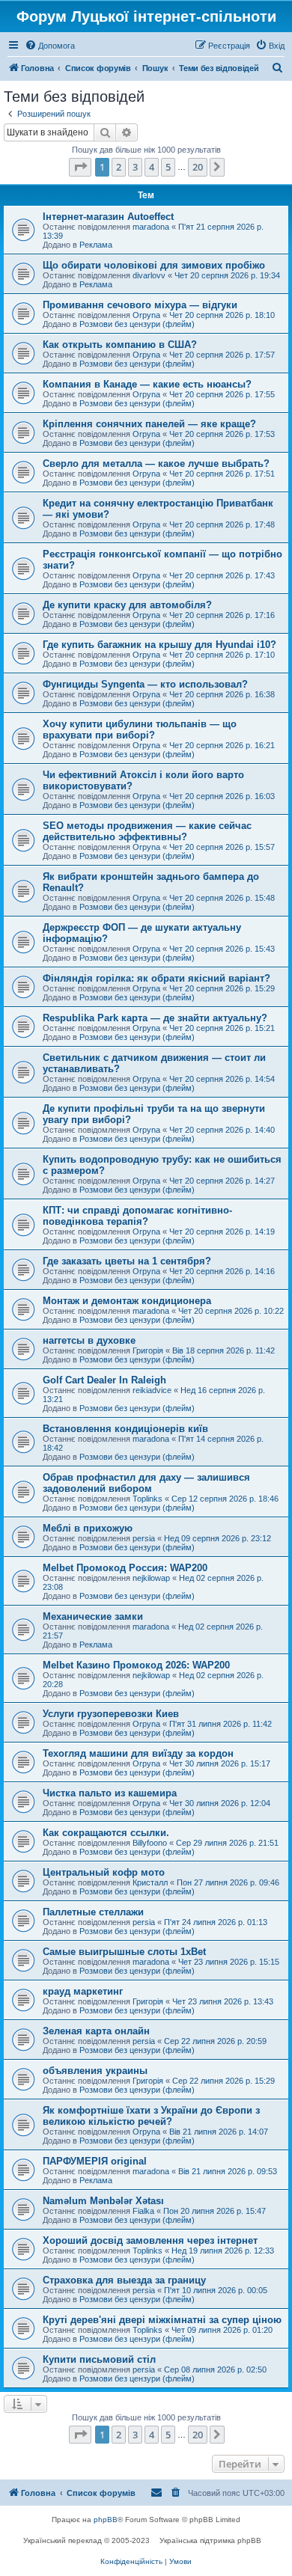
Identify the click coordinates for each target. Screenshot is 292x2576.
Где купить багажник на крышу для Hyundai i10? (159, 645)
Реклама (96, 245)
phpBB (106, 2520)
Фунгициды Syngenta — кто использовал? (145, 684)
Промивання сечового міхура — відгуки (140, 305)
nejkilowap (151, 1578)
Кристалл (150, 1882)
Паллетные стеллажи (93, 1912)
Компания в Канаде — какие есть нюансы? (147, 384)
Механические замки (93, 1616)
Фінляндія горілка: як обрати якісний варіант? (156, 978)
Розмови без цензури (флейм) (137, 324)
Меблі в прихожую (88, 1528)
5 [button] (168, 167)
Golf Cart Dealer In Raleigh (104, 1380)
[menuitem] (50, 46)
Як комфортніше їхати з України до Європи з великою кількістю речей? (151, 2116)
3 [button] (135, 167)
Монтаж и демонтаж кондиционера (127, 1301)
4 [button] (152, 167)
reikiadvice (152, 1390)
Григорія (148, 1350)
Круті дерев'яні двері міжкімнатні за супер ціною (162, 2320)
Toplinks (147, 1499)
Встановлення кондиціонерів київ (125, 1429)
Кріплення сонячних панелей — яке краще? (149, 424)
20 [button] (198, 167)
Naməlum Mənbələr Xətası (103, 2201)
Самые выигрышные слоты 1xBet (124, 1952)
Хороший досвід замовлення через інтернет (150, 2240)
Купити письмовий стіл (99, 2359)
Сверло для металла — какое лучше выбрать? (156, 464)
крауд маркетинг (83, 1991)
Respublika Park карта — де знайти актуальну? (155, 1018)
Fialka (143, 2211)
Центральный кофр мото (104, 1872)
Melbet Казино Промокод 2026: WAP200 (136, 1665)
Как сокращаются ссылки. (106, 1833)
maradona (151, 227)
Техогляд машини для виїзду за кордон (138, 1753)
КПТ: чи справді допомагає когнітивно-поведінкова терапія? (137, 1216)
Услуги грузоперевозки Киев (111, 1714)
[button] (80, 167)
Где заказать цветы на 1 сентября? (127, 1261)
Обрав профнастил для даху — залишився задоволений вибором (146, 1483)
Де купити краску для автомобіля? (127, 605)
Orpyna (146, 315)
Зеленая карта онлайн (96, 2031)
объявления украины (95, 2071)
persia (144, 1538)
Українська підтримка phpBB (210, 2540)
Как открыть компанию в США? (120, 345)
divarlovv (149, 275)
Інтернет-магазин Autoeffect (108, 217)
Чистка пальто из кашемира (110, 1793)
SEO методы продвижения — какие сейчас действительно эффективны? (147, 831)
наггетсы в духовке (89, 1340)
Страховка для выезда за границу (124, 2280)
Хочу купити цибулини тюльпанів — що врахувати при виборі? (140, 729)
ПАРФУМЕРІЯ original (95, 2161)
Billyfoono (150, 1843)
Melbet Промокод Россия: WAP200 (125, 1568)
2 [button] (119, 167)
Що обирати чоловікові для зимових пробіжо (154, 265)
